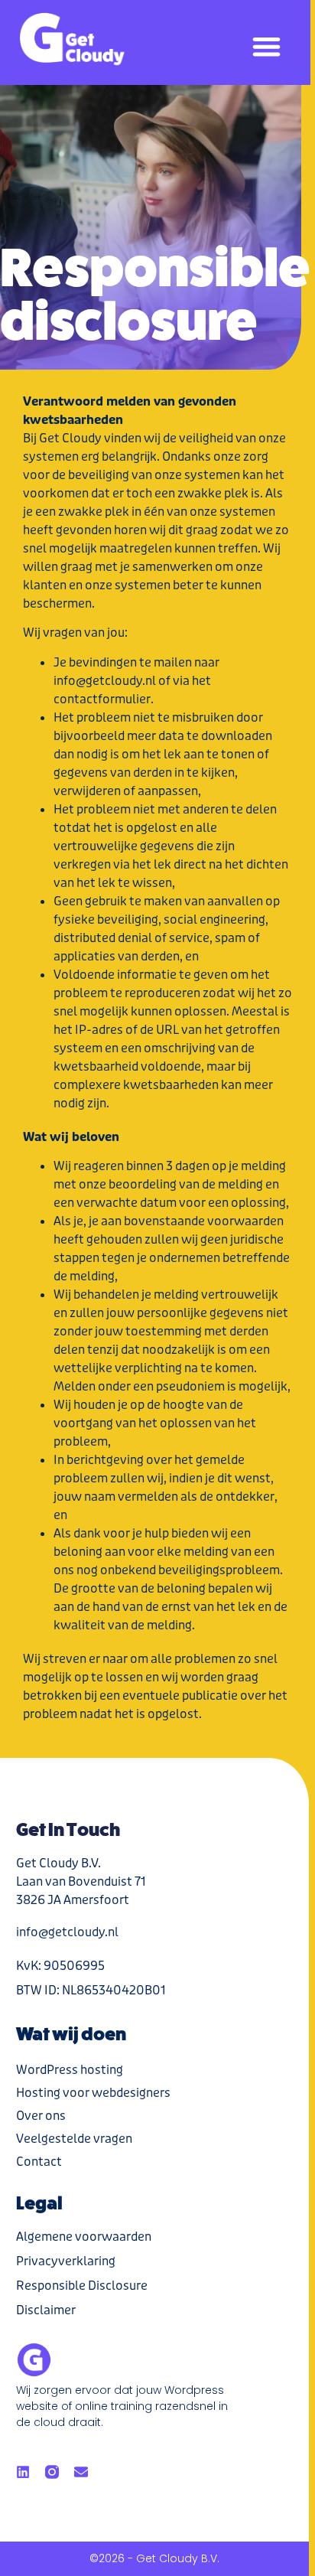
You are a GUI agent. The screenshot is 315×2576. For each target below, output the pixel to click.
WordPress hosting (70, 2070)
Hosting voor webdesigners (93, 2093)
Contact (39, 2162)
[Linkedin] (23, 2472)
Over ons (41, 2116)
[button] (267, 46)
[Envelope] (81, 2472)
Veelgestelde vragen (74, 2139)
